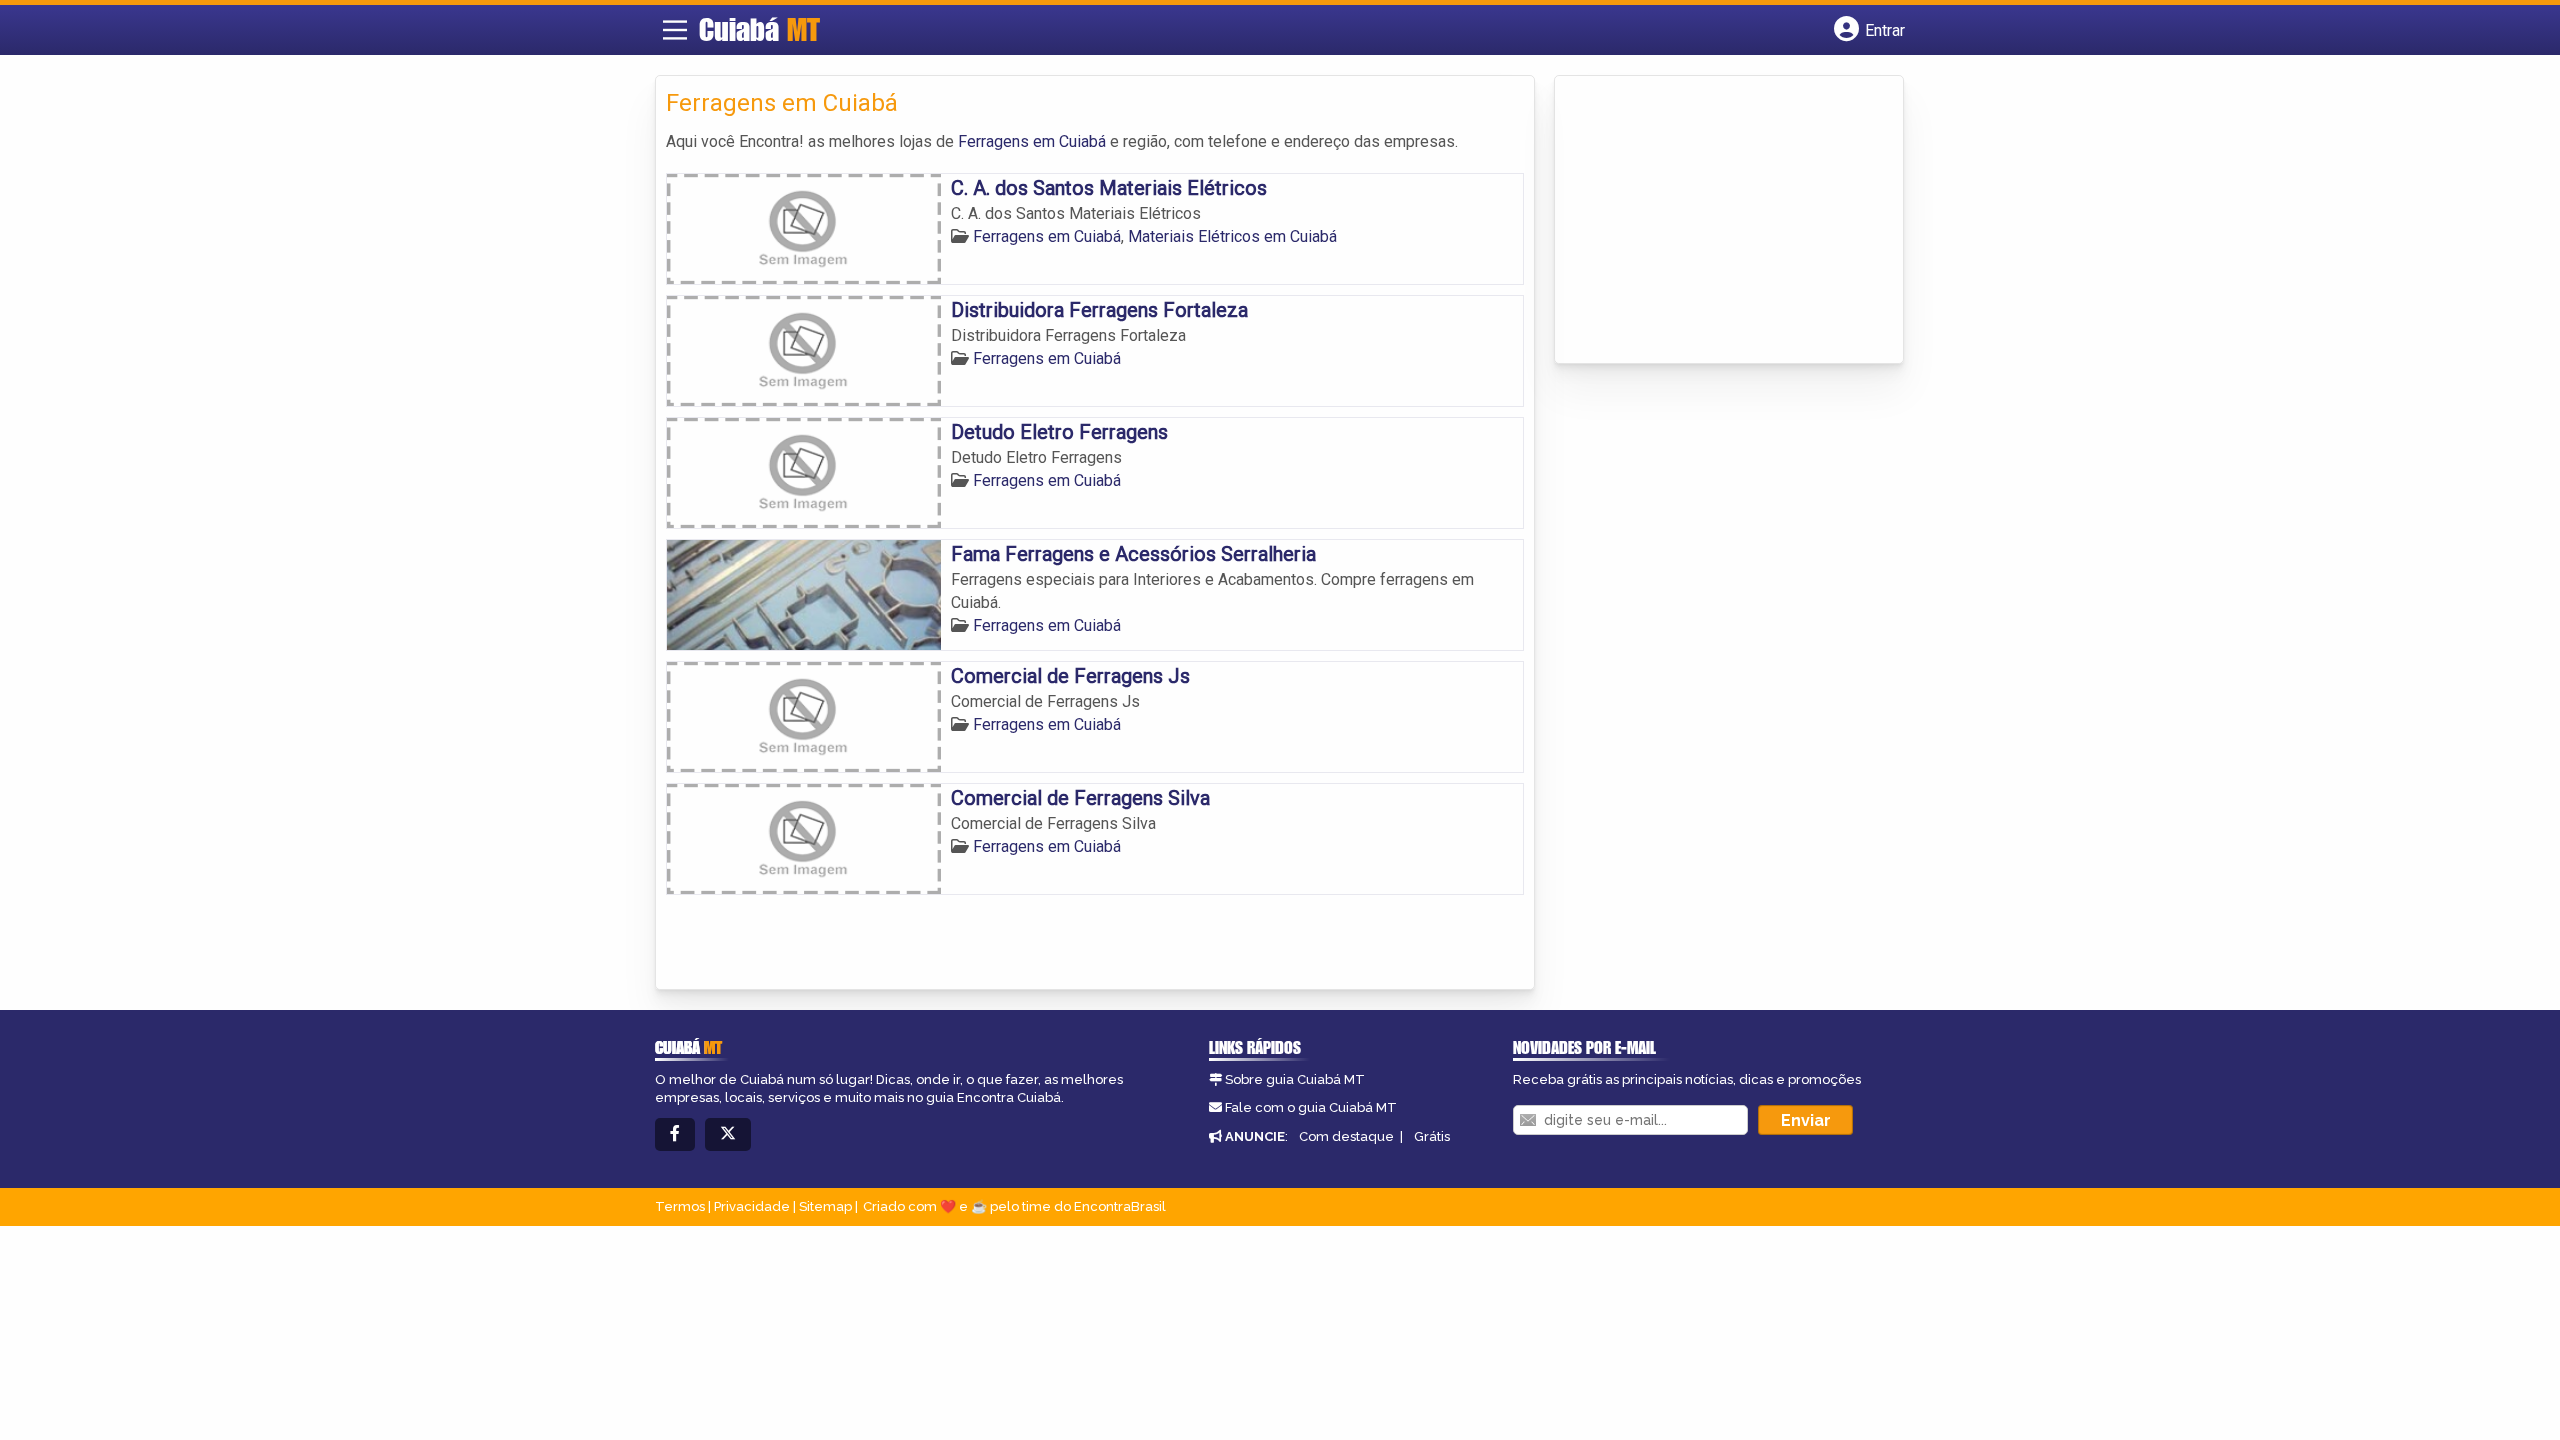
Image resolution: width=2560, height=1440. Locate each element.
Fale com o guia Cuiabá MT (1311, 1107)
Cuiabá (759, 29)
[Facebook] (675, 1134)
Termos (680, 1206)
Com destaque (1346, 1136)
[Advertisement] (1715, 221)
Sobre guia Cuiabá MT (1295, 1079)
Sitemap (825, 1206)
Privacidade (752, 1206)
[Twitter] (728, 1134)
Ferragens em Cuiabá (1032, 141)
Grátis (1432, 1136)
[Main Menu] (675, 30)
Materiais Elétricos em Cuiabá (1232, 236)
